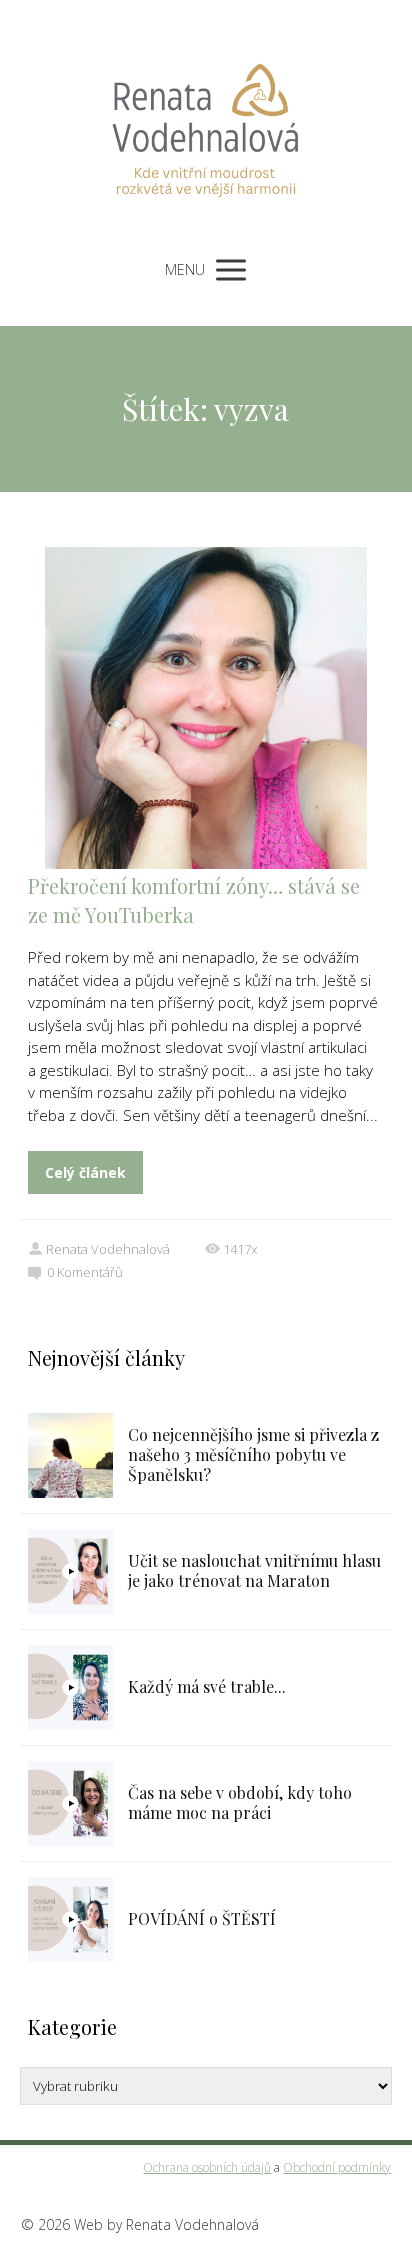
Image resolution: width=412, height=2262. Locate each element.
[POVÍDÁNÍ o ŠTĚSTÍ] (70, 1919)
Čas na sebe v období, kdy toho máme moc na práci (240, 1802)
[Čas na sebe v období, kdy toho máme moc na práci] (70, 1803)
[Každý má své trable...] (70, 1687)
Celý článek (85, 1172)
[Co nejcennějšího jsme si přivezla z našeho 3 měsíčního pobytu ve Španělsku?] (70, 1455)
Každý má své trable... (207, 1686)
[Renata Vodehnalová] (206, 122)
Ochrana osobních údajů (207, 2167)
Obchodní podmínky (337, 2167)
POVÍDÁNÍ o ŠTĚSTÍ (202, 1918)
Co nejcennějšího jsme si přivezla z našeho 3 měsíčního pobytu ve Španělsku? (253, 1454)
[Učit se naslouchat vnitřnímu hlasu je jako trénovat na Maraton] (70, 1571)
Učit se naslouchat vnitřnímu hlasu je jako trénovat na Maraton (254, 1570)
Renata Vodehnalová (108, 1249)
